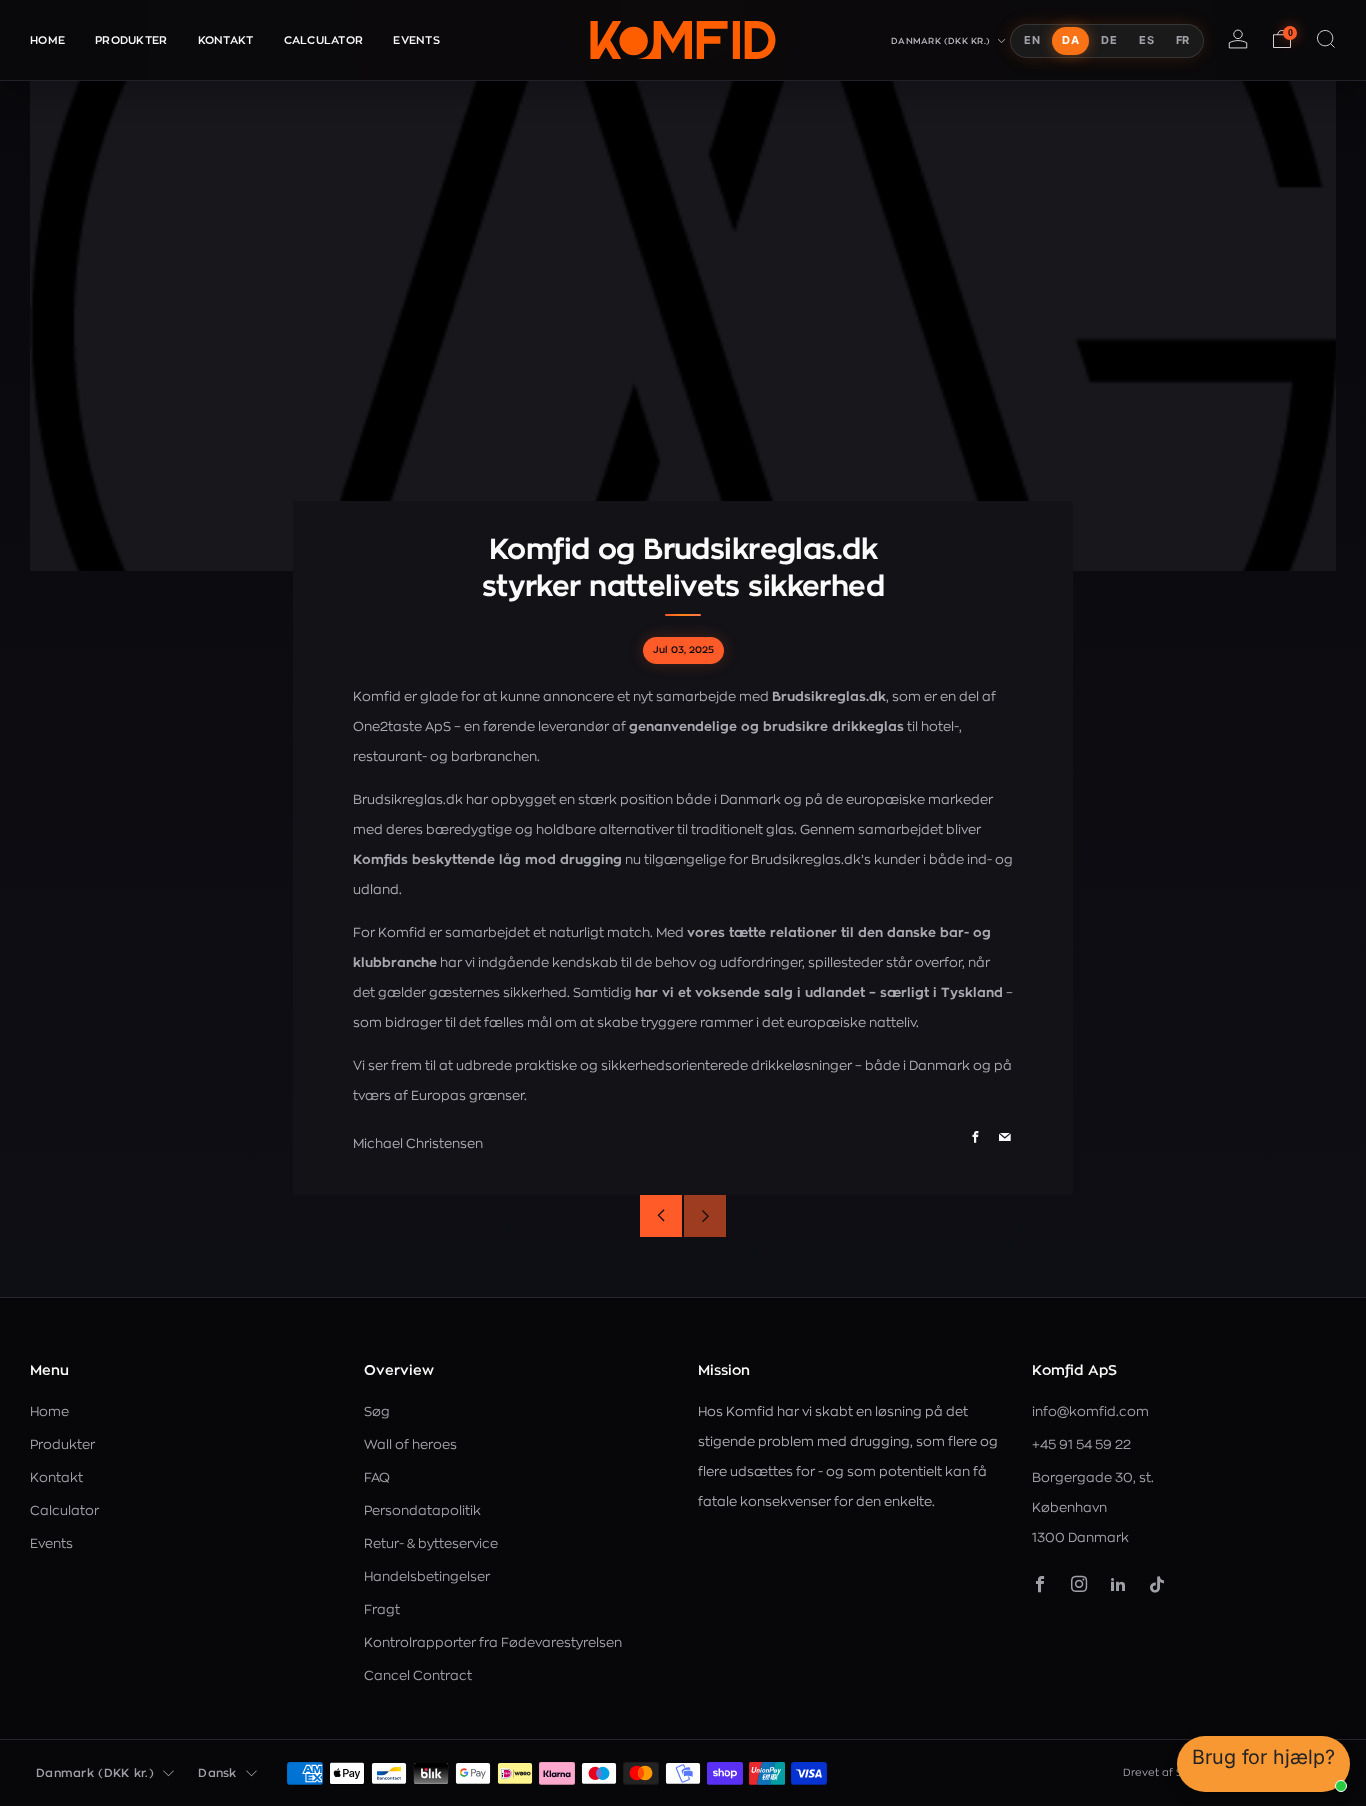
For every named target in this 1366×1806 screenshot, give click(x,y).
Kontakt (226, 40)
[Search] (1326, 39)
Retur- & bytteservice (431, 1543)
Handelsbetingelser (427, 1576)
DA (1070, 40)
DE (1109, 40)
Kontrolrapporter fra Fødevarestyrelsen (493, 1642)
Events (416, 40)
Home (47, 40)
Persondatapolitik (422, 1510)
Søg (377, 1411)
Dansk (217, 1773)
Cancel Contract (418, 1675)
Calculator (324, 40)
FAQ (377, 1477)
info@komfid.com (1090, 1411)
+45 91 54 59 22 (1081, 1444)
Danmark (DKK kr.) (942, 41)
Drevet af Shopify (1169, 1772)
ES (1146, 40)
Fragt (382, 1609)
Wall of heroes (410, 1444)
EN (1032, 40)
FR (1183, 40)
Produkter (131, 40)
